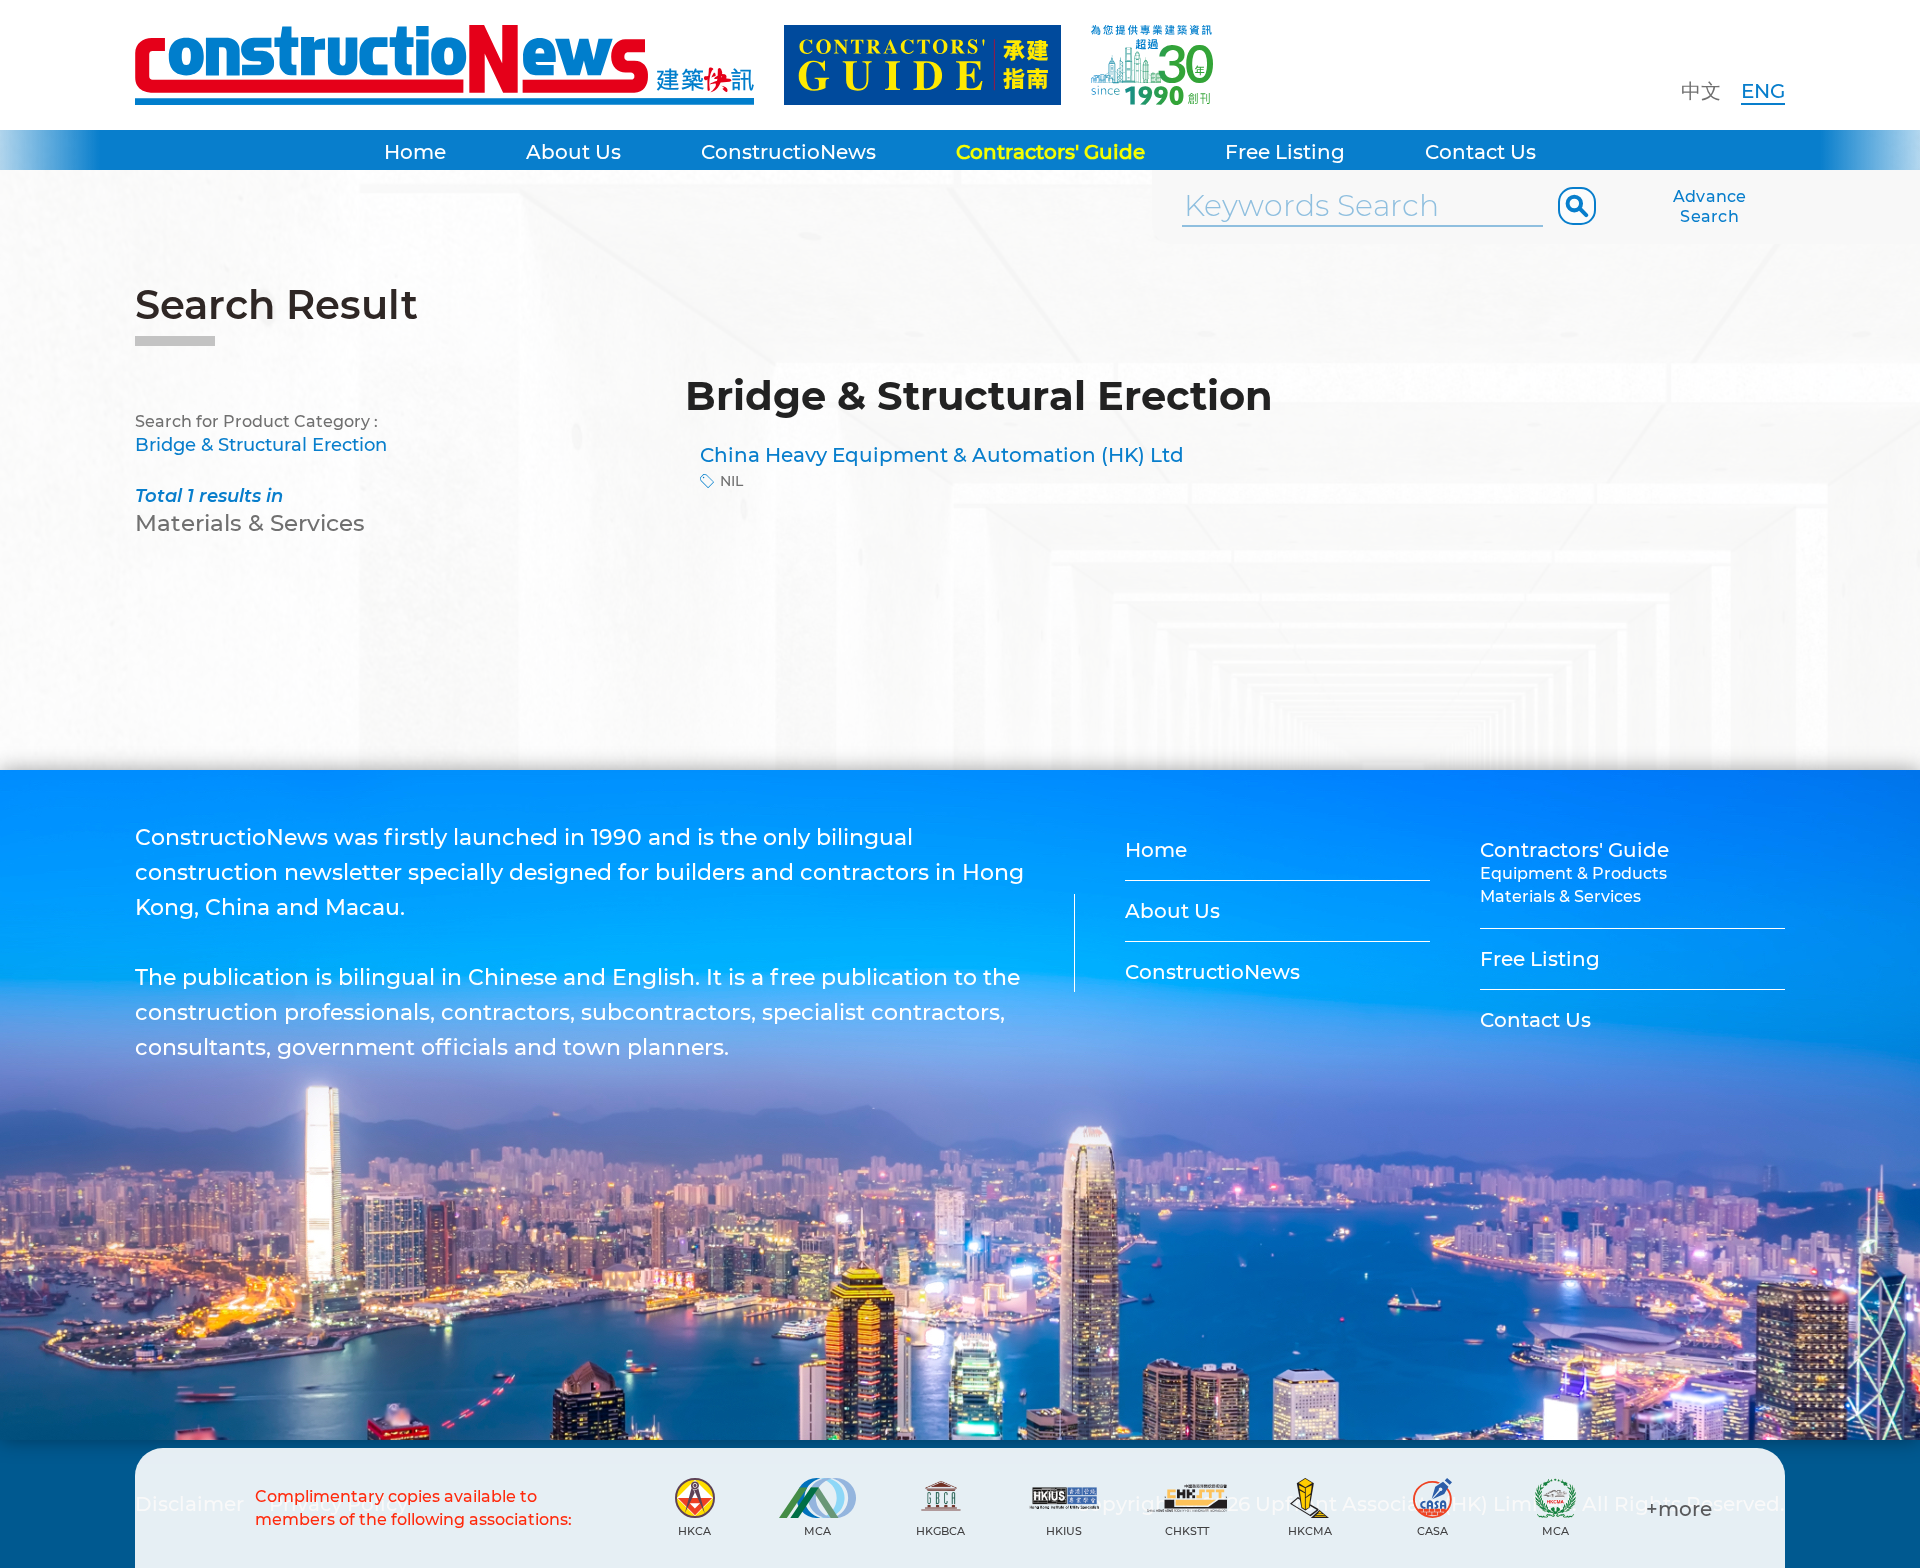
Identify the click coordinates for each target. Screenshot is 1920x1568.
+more (1679, 1509)
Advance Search (1710, 206)
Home (415, 152)
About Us (573, 152)
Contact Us (1480, 152)
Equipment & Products (1573, 873)
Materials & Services (1560, 896)
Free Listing (1285, 152)
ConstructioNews (788, 152)
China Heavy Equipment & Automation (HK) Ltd (942, 455)
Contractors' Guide (1050, 152)
